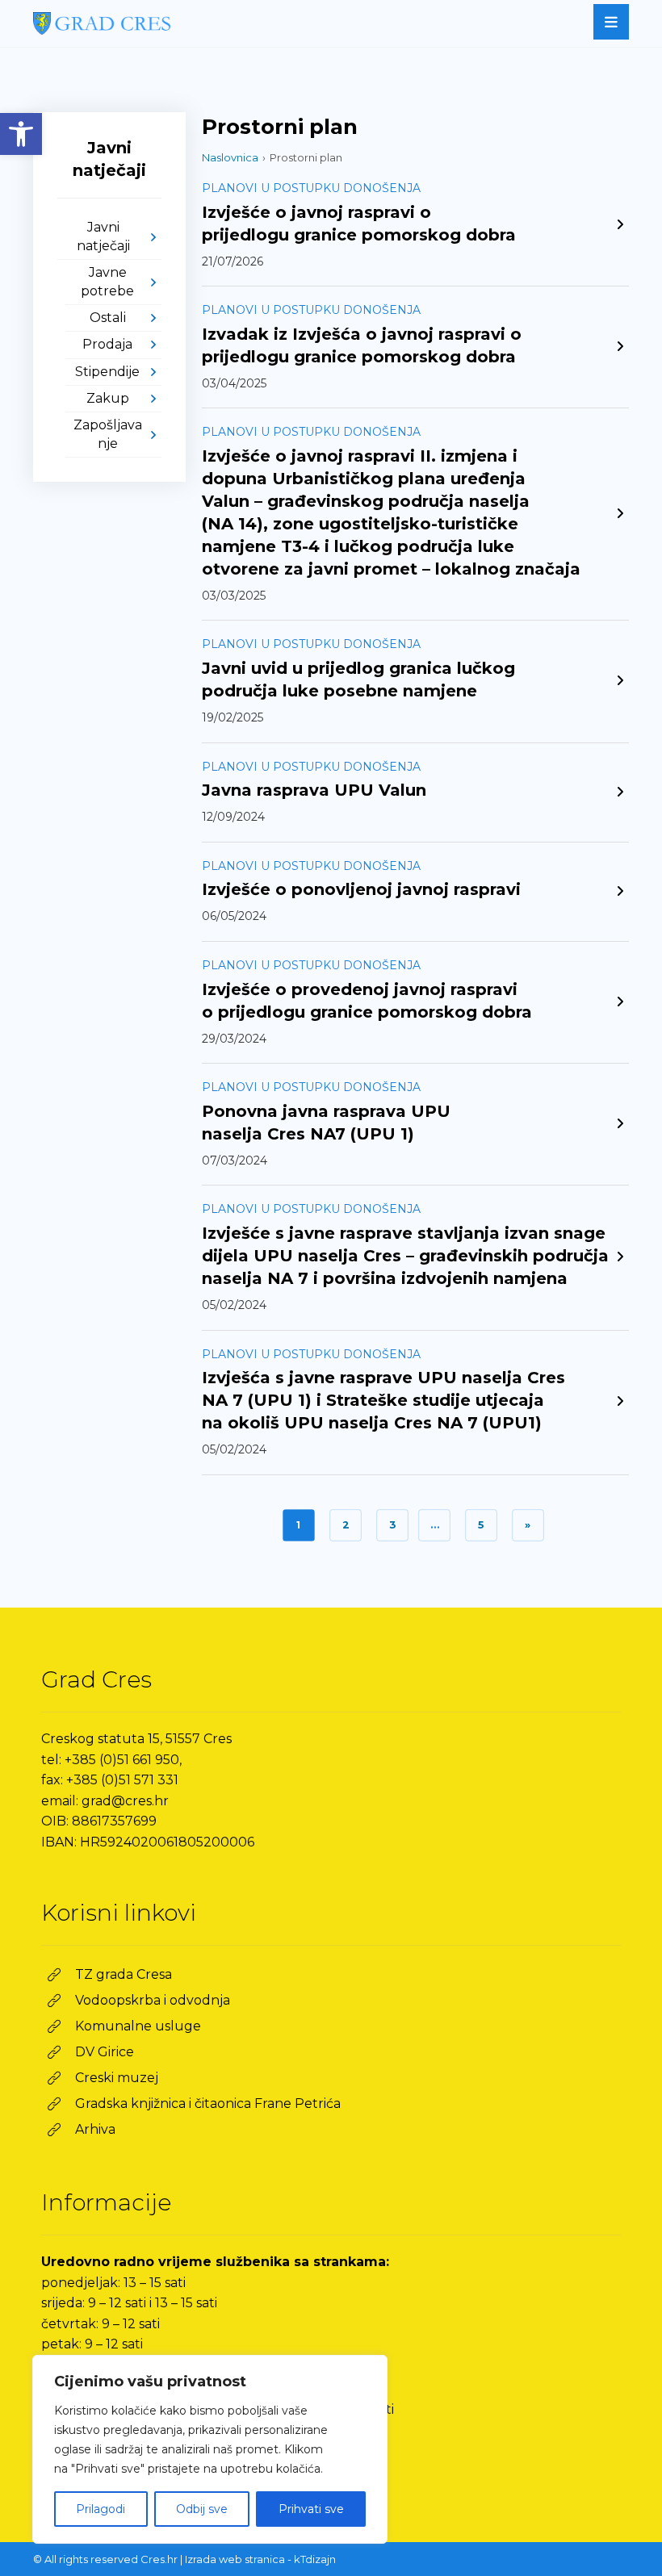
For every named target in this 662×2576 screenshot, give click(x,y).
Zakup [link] (108, 398)
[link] (21, 134)
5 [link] (481, 1525)
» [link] (528, 1525)
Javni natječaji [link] (103, 236)
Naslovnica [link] (230, 157)
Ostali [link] (108, 318)
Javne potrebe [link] (107, 281)
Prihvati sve (311, 2509)
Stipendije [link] (107, 372)
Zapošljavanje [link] (108, 434)
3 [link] (392, 1525)
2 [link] (346, 1525)
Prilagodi (101, 2509)
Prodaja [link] (107, 344)
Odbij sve (202, 2509)
